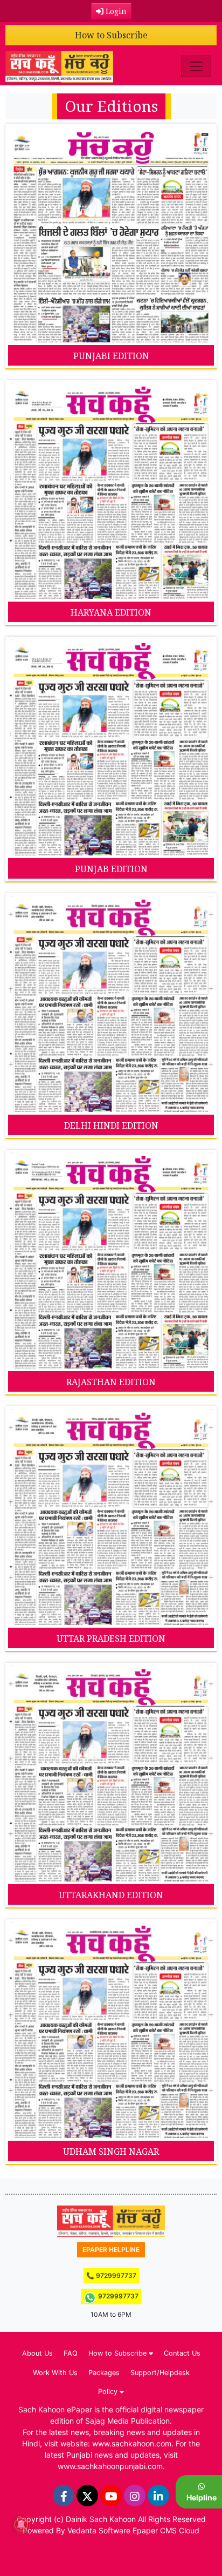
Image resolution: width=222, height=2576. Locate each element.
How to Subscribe (111, 35)
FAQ (71, 2353)
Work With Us (55, 2373)
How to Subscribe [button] (119, 2353)
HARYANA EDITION (111, 612)
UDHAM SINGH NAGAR (111, 2152)
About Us (37, 2353)
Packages (104, 2373)
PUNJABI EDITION (111, 356)
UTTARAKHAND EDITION (111, 1895)
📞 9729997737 (111, 2275)
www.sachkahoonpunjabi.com (110, 2466)
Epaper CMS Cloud (166, 2530)
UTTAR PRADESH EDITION (111, 1638)
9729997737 (117, 2296)
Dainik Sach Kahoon (101, 2519)
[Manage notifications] (21, 2525)
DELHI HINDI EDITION (111, 1125)
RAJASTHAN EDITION (111, 1382)
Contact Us (182, 2353)
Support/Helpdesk (160, 2373)
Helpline (202, 2497)
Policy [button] (109, 2392)
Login (115, 11)
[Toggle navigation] (196, 66)
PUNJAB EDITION (111, 869)
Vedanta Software (99, 2530)
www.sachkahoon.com (132, 2443)
